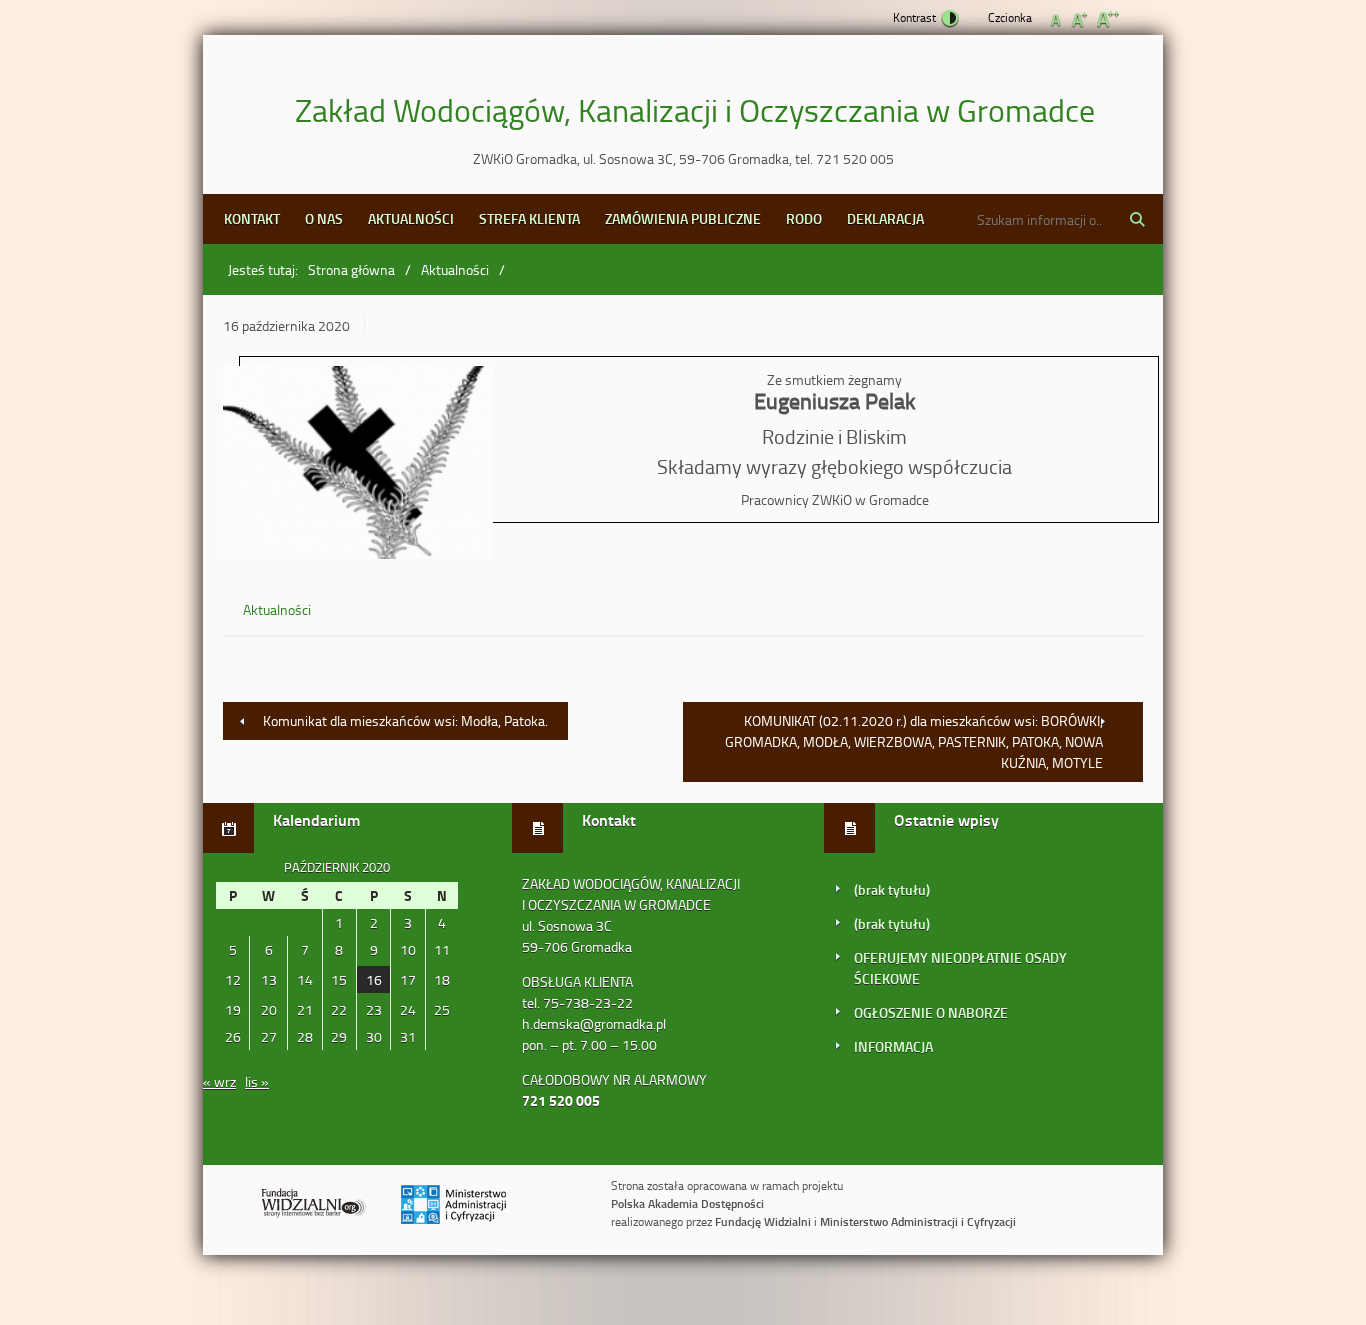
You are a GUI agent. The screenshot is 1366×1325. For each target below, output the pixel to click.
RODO (804, 218)
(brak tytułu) (892, 889)
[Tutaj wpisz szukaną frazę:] (1037, 219)
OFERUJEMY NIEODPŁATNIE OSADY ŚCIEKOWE (960, 968)
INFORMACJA (893, 1046)
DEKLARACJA (885, 218)
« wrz (219, 1081)
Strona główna (351, 269)
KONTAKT (252, 218)
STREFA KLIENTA (529, 218)
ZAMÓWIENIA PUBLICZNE (683, 218)
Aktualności (455, 269)
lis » (257, 1081)
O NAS (324, 218)
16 (374, 979)
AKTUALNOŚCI (411, 218)
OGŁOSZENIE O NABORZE (931, 1012)
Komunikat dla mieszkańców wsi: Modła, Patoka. (405, 720)
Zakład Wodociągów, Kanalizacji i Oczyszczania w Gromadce (695, 109)
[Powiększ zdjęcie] (358, 465)
